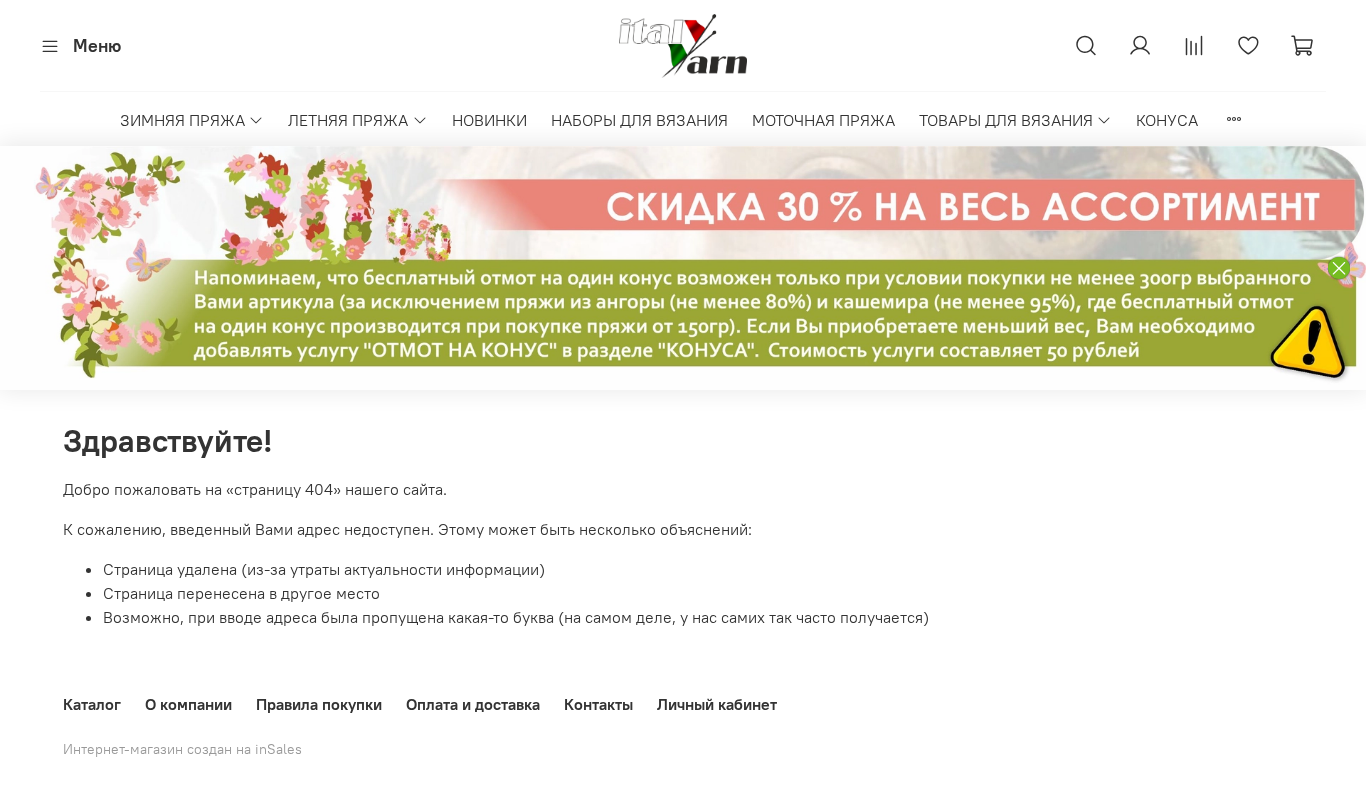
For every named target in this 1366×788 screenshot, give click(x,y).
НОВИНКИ (489, 120)
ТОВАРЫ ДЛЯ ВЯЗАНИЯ (1006, 120)
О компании (188, 704)
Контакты (598, 704)
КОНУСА (1167, 120)
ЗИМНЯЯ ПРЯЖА (182, 120)
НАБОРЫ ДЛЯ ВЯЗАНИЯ (639, 120)
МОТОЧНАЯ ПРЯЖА (823, 120)
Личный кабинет (717, 704)
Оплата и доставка (473, 704)
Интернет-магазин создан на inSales (182, 749)
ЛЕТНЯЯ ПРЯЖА (348, 120)
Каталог (92, 704)
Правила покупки (319, 704)
